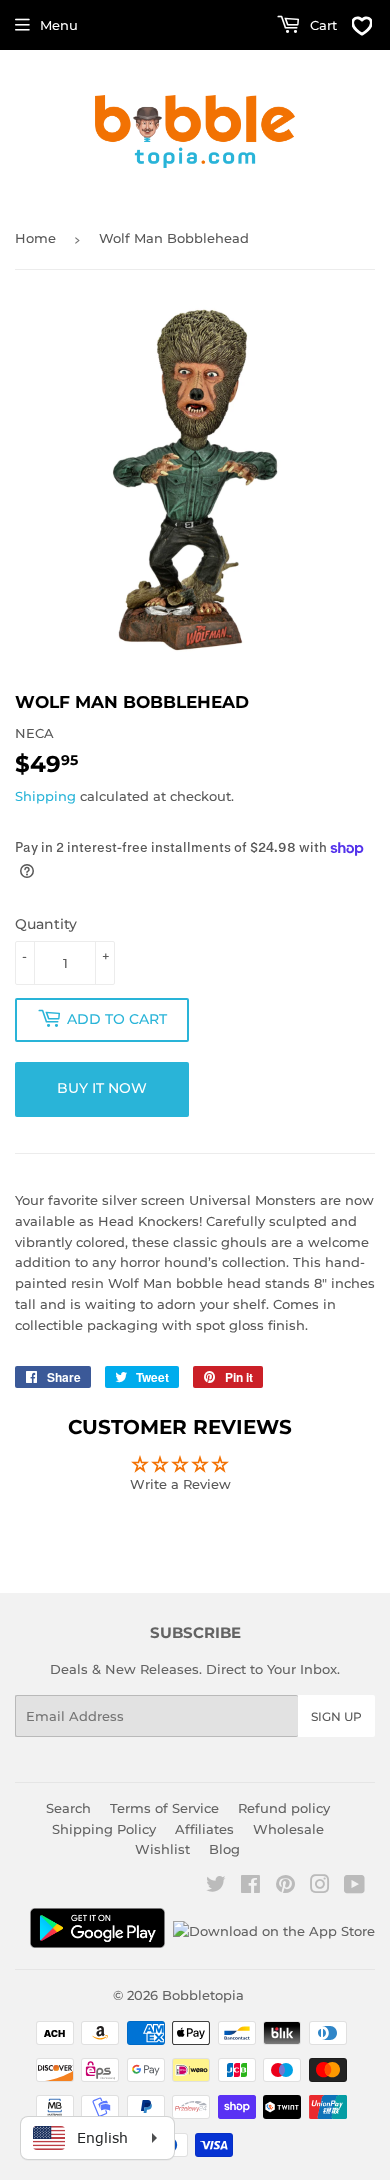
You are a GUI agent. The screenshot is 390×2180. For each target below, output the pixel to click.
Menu (59, 25)
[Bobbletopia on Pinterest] (285, 1887)
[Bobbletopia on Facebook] (250, 1887)
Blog (224, 1849)
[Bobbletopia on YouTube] (354, 1887)
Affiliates (204, 1829)
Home (35, 238)
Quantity (46, 924)
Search (68, 1808)
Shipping (45, 796)
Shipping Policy (104, 1829)
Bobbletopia (203, 1995)
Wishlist (162, 1849)
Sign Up (336, 1716)
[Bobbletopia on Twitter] (216, 1887)
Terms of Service (164, 1808)
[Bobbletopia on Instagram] (320, 1887)
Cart (321, 25)
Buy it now (102, 1088)
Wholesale (288, 1829)
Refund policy (284, 1808)
